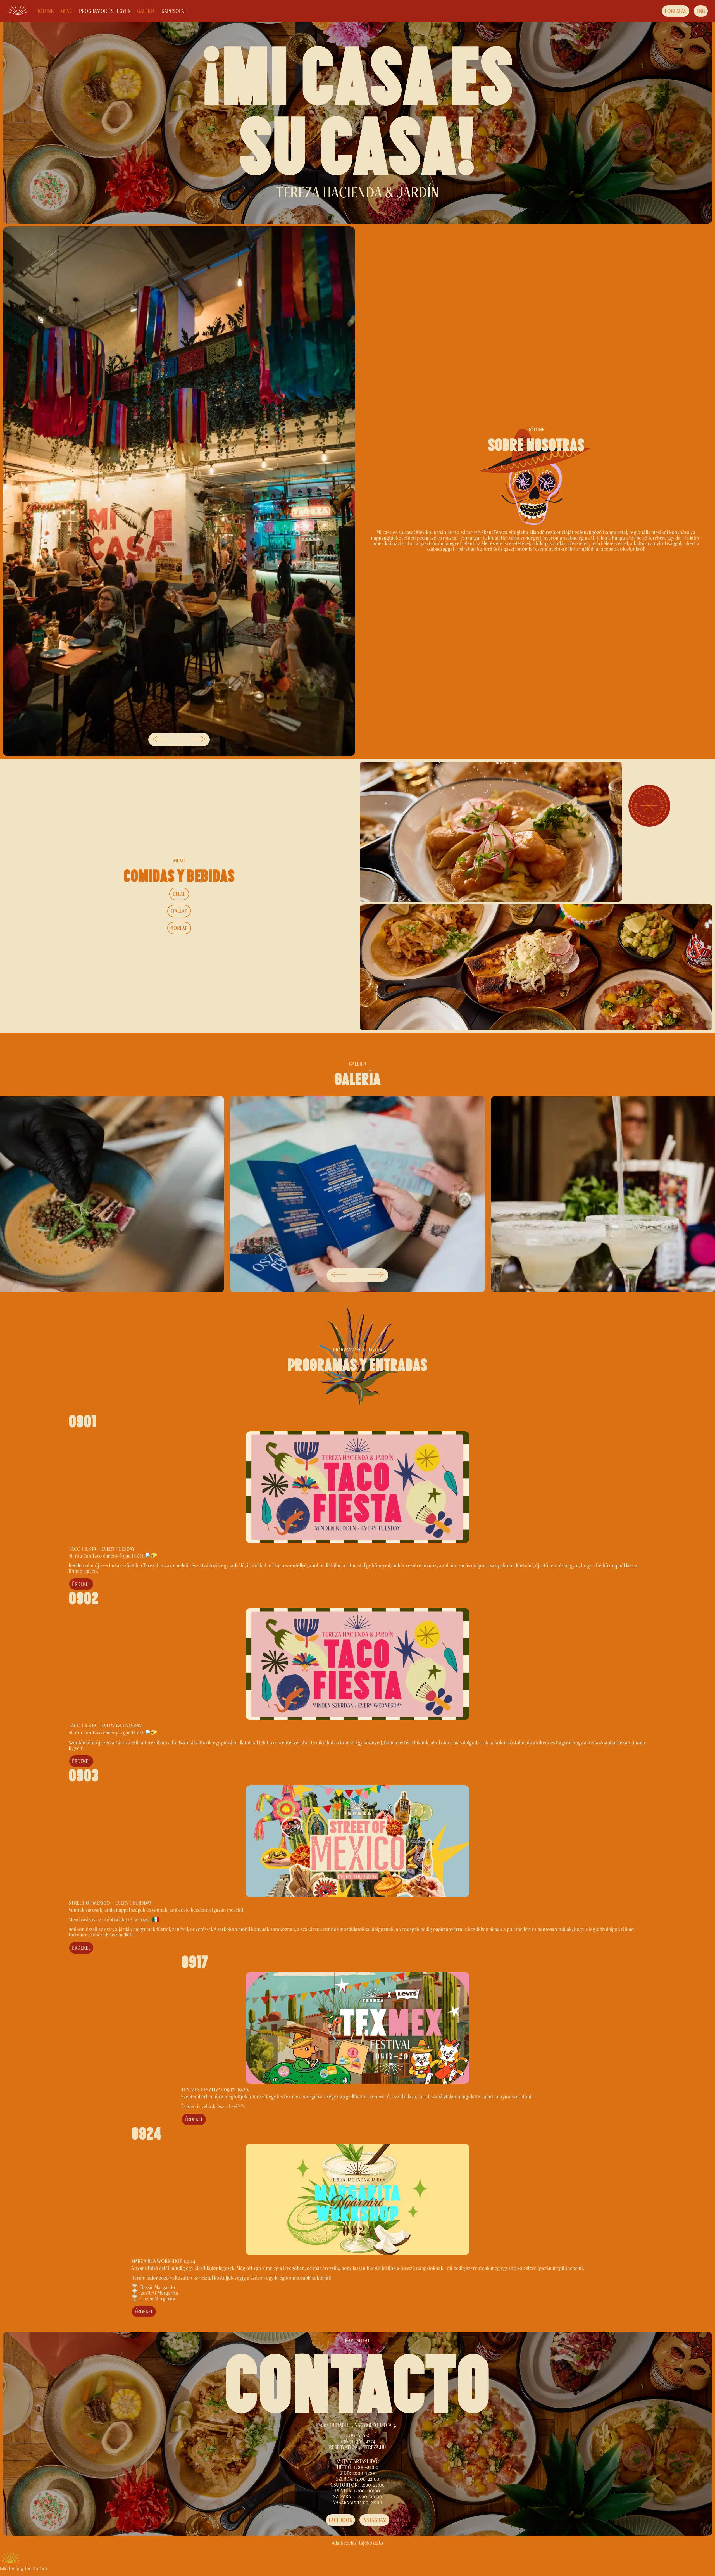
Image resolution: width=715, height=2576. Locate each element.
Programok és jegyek (105, 11)
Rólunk (45, 11)
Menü (66, 11)
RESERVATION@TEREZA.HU (357, 2447)
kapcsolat (174, 11)
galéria (146, 11)
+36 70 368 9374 (358, 2441)
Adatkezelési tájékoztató (357, 2543)
